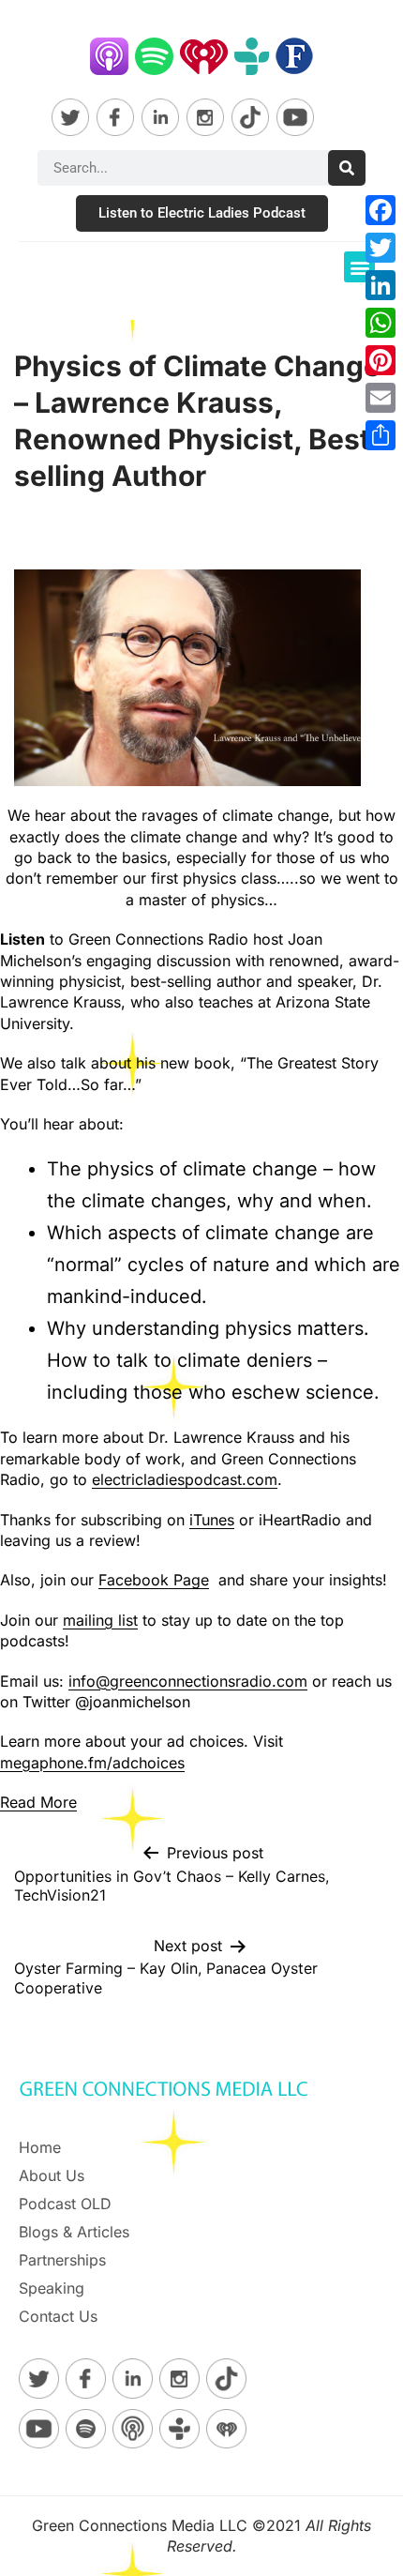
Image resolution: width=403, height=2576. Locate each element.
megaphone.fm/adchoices (92, 1763)
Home (40, 2147)
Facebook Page (154, 1580)
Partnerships (62, 2260)
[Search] (347, 168)
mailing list (100, 1620)
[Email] (381, 398)
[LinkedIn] (381, 285)
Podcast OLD (65, 2204)
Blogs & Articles (74, 2232)
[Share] (381, 435)
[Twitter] (381, 248)
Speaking (52, 2288)
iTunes (212, 1520)
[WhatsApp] (381, 323)
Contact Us (58, 2316)
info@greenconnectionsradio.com (188, 1681)
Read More (38, 1802)
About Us (52, 2175)
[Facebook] (381, 210)
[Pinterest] (381, 360)
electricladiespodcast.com (185, 1479)
